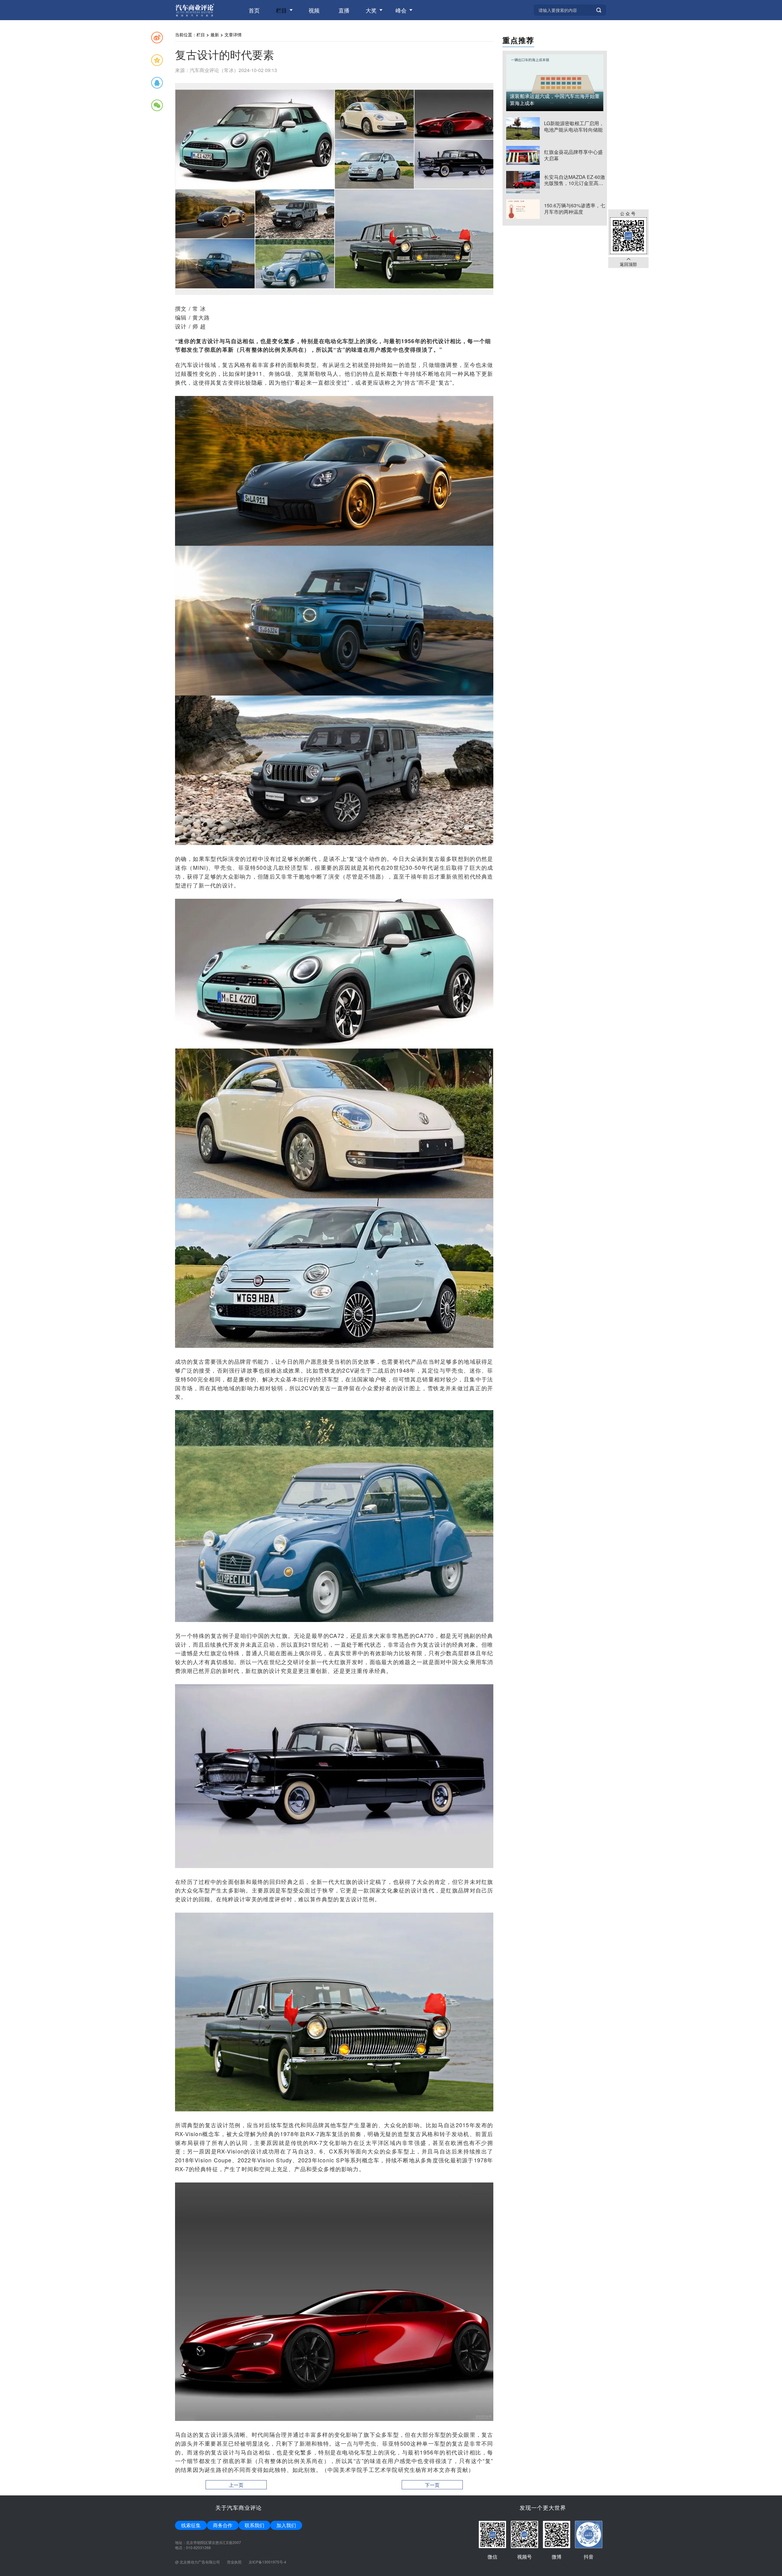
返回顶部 (628, 264)
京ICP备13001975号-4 (267, 2562)
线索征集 (191, 2525)
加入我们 (286, 2525)
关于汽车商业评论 (239, 2507)
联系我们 (254, 2525)
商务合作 (223, 2525)
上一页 (236, 2485)
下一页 (432, 2485)
